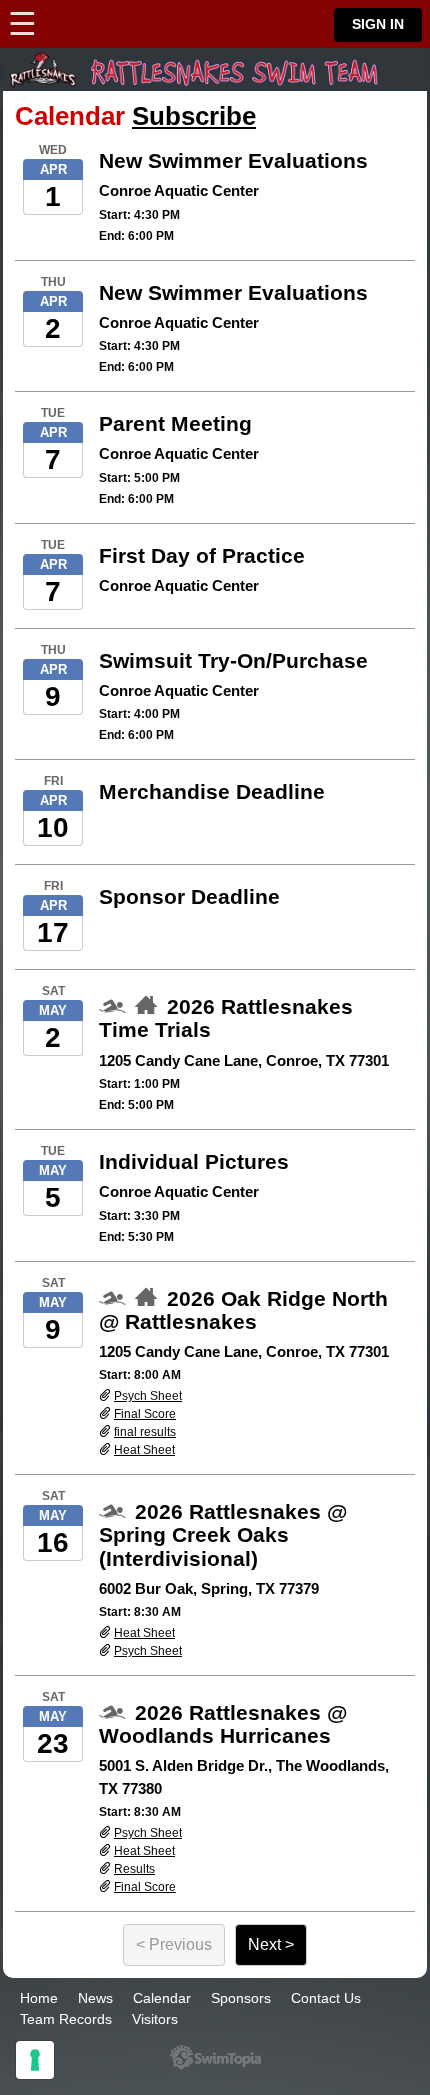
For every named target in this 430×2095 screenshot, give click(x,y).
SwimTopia (215, 2057)
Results (134, 1869)
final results (145, 1432)
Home (39, 1998)
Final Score (145, 1414)
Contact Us (326, 1998)
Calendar (162, 1998)
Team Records (66, 2019)
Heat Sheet (144, 1450)
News (95, 1998)
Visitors (155, 2019)
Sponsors (241, 1998)
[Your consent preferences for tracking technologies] (35, 2060)
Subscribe (194, 116)
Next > (271, 1944)
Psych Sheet (148, 1396)
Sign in (378, 24)
